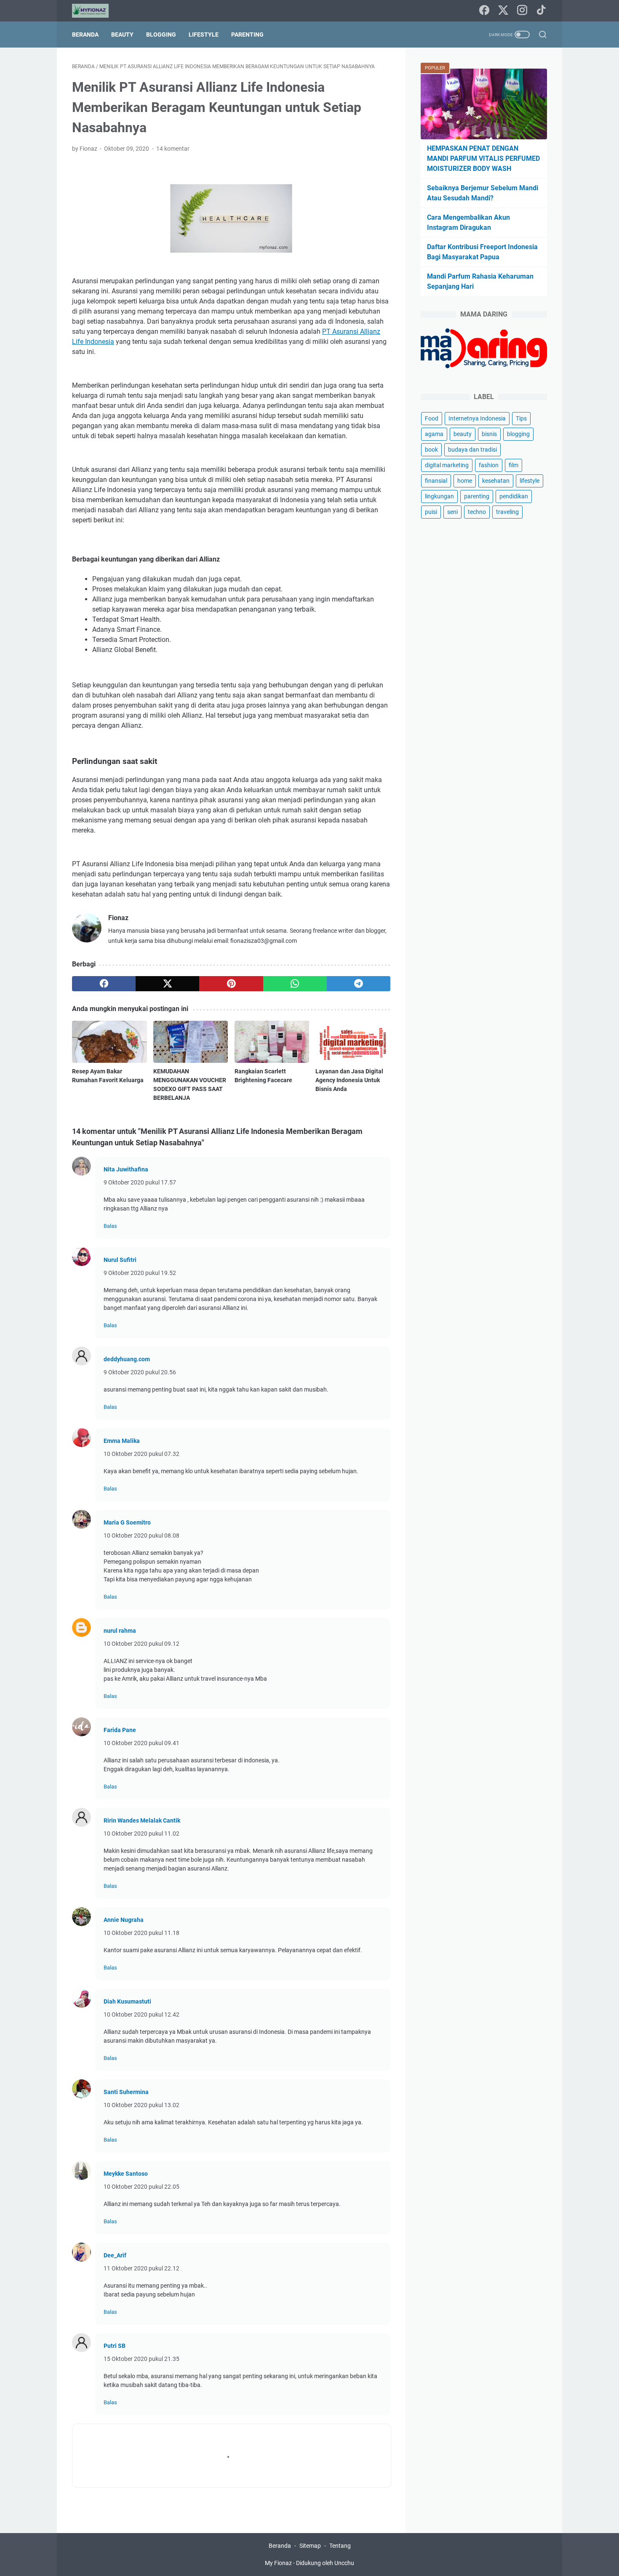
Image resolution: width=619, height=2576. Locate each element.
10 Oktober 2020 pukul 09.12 (141, 1644)
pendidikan (514, 496)
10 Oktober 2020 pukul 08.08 (141, 1535)
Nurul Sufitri (120, 1260)
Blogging (161, 35)
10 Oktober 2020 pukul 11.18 (141, 1933)
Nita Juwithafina (126, 1169)
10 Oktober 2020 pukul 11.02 (141, 1834)
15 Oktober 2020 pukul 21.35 (141, 2359)
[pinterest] (231, 984)
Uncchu (344, 2563)
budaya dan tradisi (472, 450)
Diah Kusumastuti (127, 2001)
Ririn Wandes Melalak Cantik (142, 1820)
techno (477, 512)
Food (432, 418)
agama (434, 434)
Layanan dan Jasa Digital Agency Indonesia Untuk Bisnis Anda (349, 1080)
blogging (518, 434)
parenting (477, 496)
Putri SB (115, 2346)
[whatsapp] (295, 984)
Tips (521, 418)
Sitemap (310, 2546)
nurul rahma (120, 1631)
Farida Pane (120, 1730)
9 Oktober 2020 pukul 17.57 (140, 1182)
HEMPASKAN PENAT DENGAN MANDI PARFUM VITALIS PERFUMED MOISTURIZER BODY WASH (483, 158)
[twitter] (167, 984)
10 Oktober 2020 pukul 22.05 (141, 2187)
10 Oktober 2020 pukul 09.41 (141, 1743)
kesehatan (496, 481)
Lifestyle (204, 35)
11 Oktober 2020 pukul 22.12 (141, 2268)
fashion (489, 465)
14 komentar (173, 149)
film (514, 465)
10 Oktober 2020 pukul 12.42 (141, 2014)
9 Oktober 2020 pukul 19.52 (140, 1273)
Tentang (340, 2546)
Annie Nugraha (124, 1920)
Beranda (85, 35)
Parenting (247, 35)
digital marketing (447, 465)
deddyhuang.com (127, 1359)
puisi (431, 512)
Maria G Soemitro (127, 1522)
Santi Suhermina (126, 2092)
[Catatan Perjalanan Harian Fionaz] (96, 11)
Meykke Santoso (126, 2174)
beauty (463, 434)
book (431, 450)
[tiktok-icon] (541, 11)
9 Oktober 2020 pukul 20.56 (140, 1372)
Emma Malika (122, 1441)
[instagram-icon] (522, 11)
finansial (436, 481)
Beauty (122, 35)
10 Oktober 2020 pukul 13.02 (141, 2105)
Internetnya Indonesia (477, 418)
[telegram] (359, 984)
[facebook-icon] (484, 11)
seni (452, 512)
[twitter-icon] (503, 11)
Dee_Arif (115, 2255)
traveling (507, 512)
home (465, 481)
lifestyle (530, 481)
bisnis (489, 434)
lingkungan (439, 496)
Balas (110, 1226)
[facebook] (104, 984)
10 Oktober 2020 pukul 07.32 (141, 1454)
